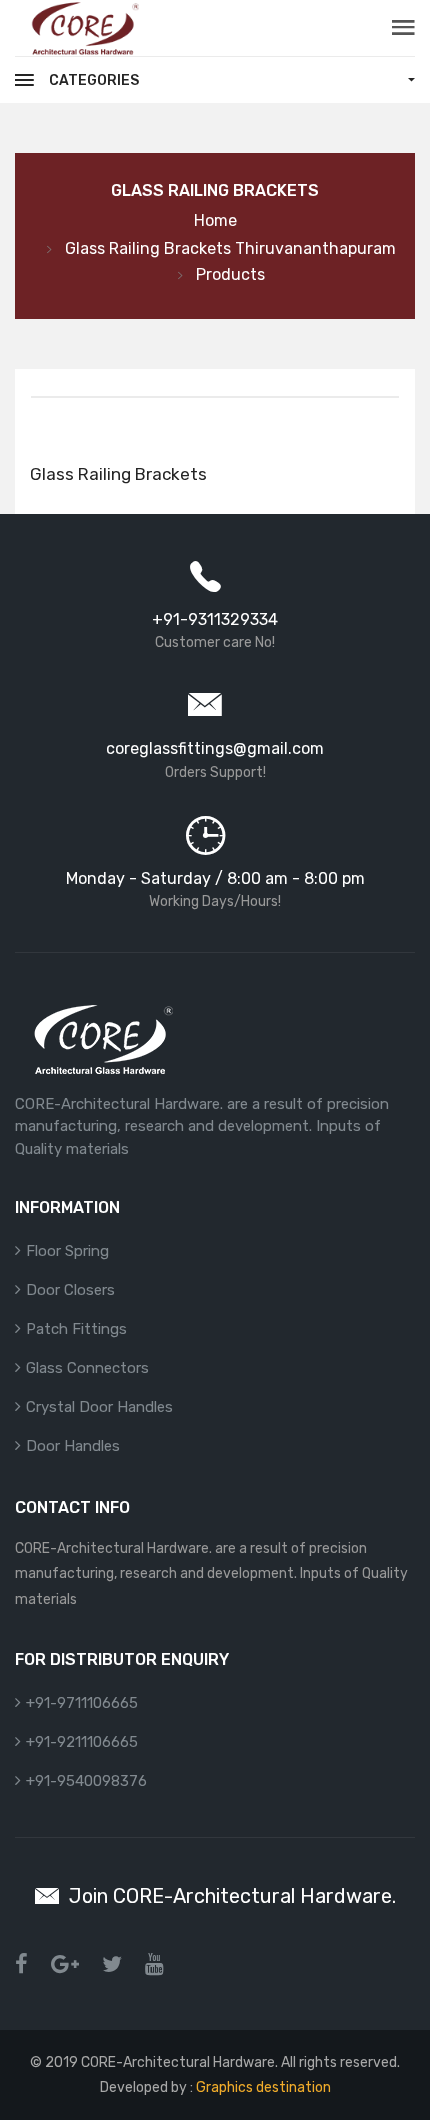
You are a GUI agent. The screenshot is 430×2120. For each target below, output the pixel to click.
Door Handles (73, 1446)
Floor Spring (67, 1251)
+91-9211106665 (82, 1742)
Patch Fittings (76, 1329)
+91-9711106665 (82, 1703)
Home (215, 220)
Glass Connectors (87, 1368)
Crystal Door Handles (99, 1407)
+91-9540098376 (86, 1781)
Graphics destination (262, 2087)
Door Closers (70, 1290)
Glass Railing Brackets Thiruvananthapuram (230, 248)
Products (230, 274)
